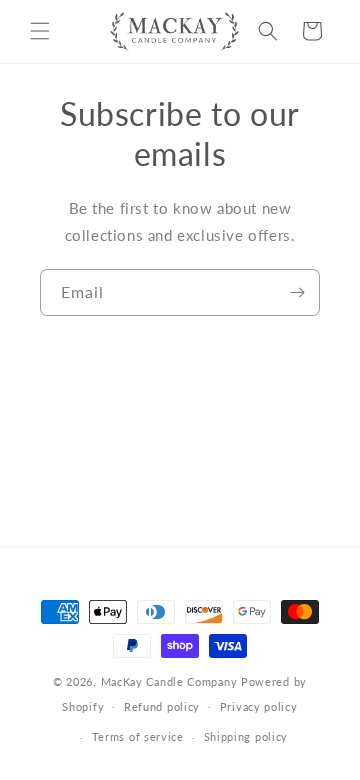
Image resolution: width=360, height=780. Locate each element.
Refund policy (162, 706)
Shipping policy (246, 736)
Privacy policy (259, 706)
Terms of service (138, 736)
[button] (40, 31)
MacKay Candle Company (169, 681)
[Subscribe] (297, 292)
